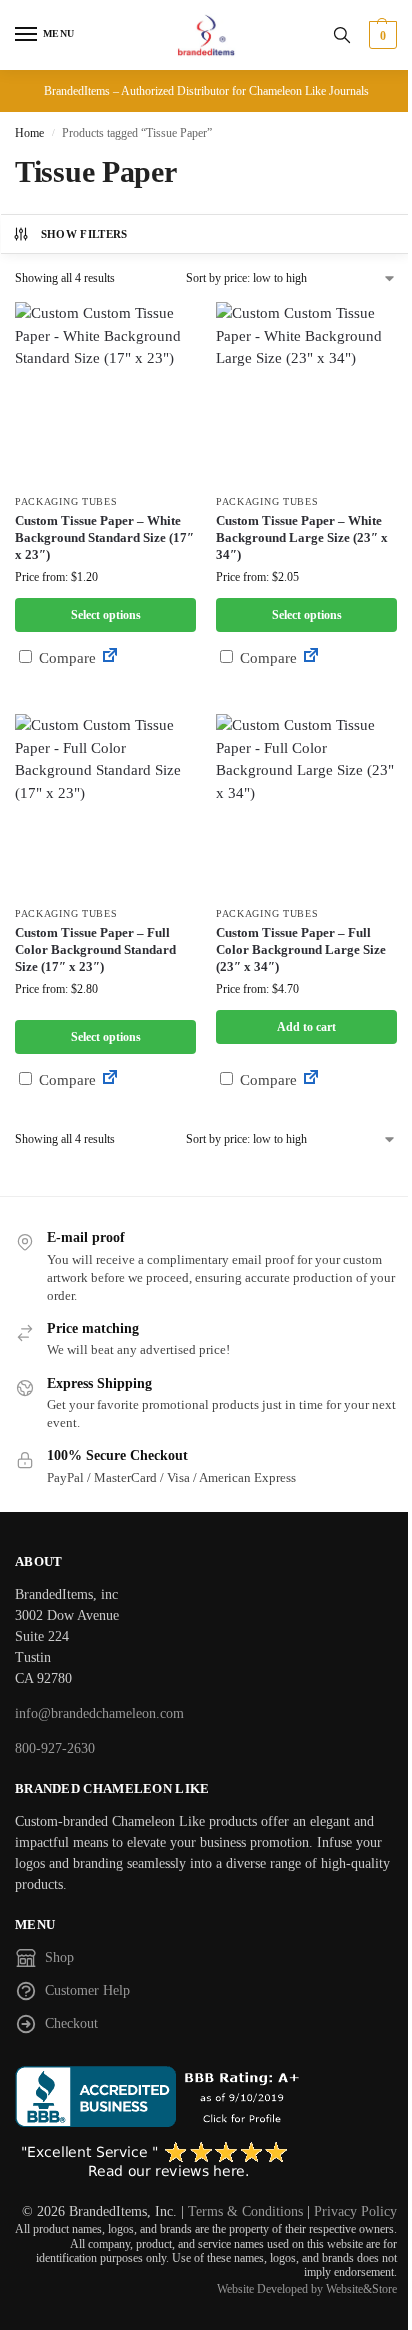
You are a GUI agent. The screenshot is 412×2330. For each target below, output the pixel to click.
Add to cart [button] (306, 1027)
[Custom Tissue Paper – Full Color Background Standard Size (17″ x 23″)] (105, 804)
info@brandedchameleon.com (99, 1713)
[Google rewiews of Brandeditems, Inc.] (206, 2161)
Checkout (71, 2023)
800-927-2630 (55, 1748)
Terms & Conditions (245, 2211)
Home (29, 133)
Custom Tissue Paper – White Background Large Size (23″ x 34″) (302, 537)
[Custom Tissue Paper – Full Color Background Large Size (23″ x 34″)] (306, 804)
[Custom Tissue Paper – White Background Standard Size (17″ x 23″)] (105, 392)
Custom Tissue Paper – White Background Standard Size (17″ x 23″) (104, 537)
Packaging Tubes (66, 501)
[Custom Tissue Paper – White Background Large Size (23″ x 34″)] (306, 392)
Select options (106, 615)
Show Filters (84, 234)
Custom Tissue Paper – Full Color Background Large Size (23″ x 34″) (301, 949)
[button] (380, 35)
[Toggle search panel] (342, 35)
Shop (59, 1957)
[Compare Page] (110, 658)
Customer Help (87, 1990)
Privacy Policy (355, 2211)
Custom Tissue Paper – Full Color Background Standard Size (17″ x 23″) (95, 949)
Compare (65, 658)
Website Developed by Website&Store (307, 2289)
